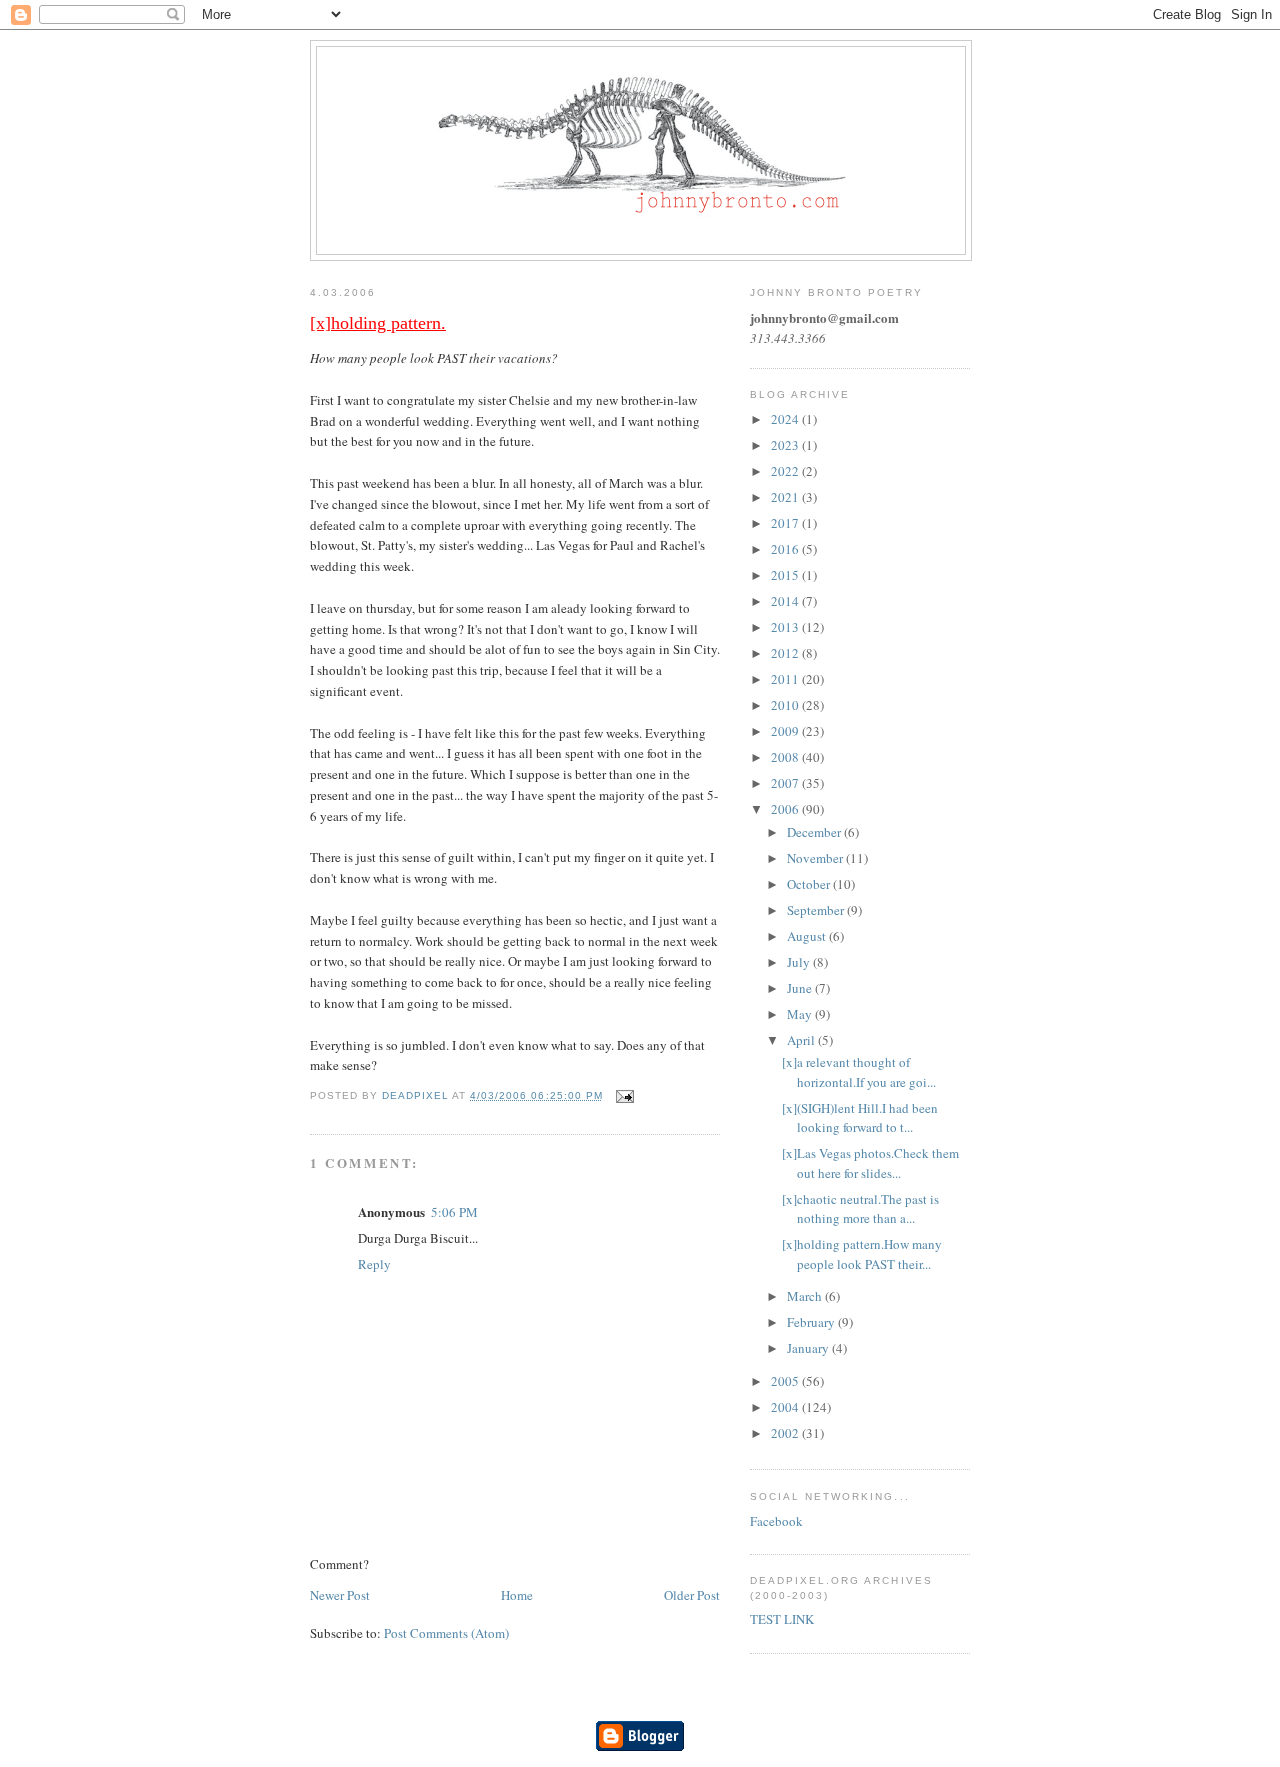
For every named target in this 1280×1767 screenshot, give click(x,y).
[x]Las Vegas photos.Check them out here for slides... (870, 1163)
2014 (786, 601)
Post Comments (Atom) (446, 1633)
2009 (786, 731)
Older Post (692, 1595)
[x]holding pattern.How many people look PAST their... (862, 1254)
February (812, 1322)
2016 (786, 549)
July (800, 962)
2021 (786, 497)
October (810, 884)
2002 (786, 1433)
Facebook (776, 1521)
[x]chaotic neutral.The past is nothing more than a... (860, 1209)
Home (517, 1595)
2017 (786, 523)
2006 (786, 809)
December (815, 832)
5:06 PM (454, 1212)
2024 (786, 419)
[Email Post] (624, 1095)
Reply (374, 1264)
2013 (786, 627)
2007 (786, 783)
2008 (786, 757)
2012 (786, 653)
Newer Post (340, 1595)
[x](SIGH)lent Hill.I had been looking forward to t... (860, 1118)
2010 (786, 705)
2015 (786, 575)
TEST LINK (782, 1619)
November (816, 858)
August (808, 936)
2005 (786, 1381)
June (801, 988)
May (801, 1014)
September (817, 910)
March (806, 1296)
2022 (786, 471)
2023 (786, 445)
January (809, 1348)
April (802, 1040)
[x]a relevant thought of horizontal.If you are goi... (859, 1072)
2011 (786, 679)
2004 (786, 1407)
